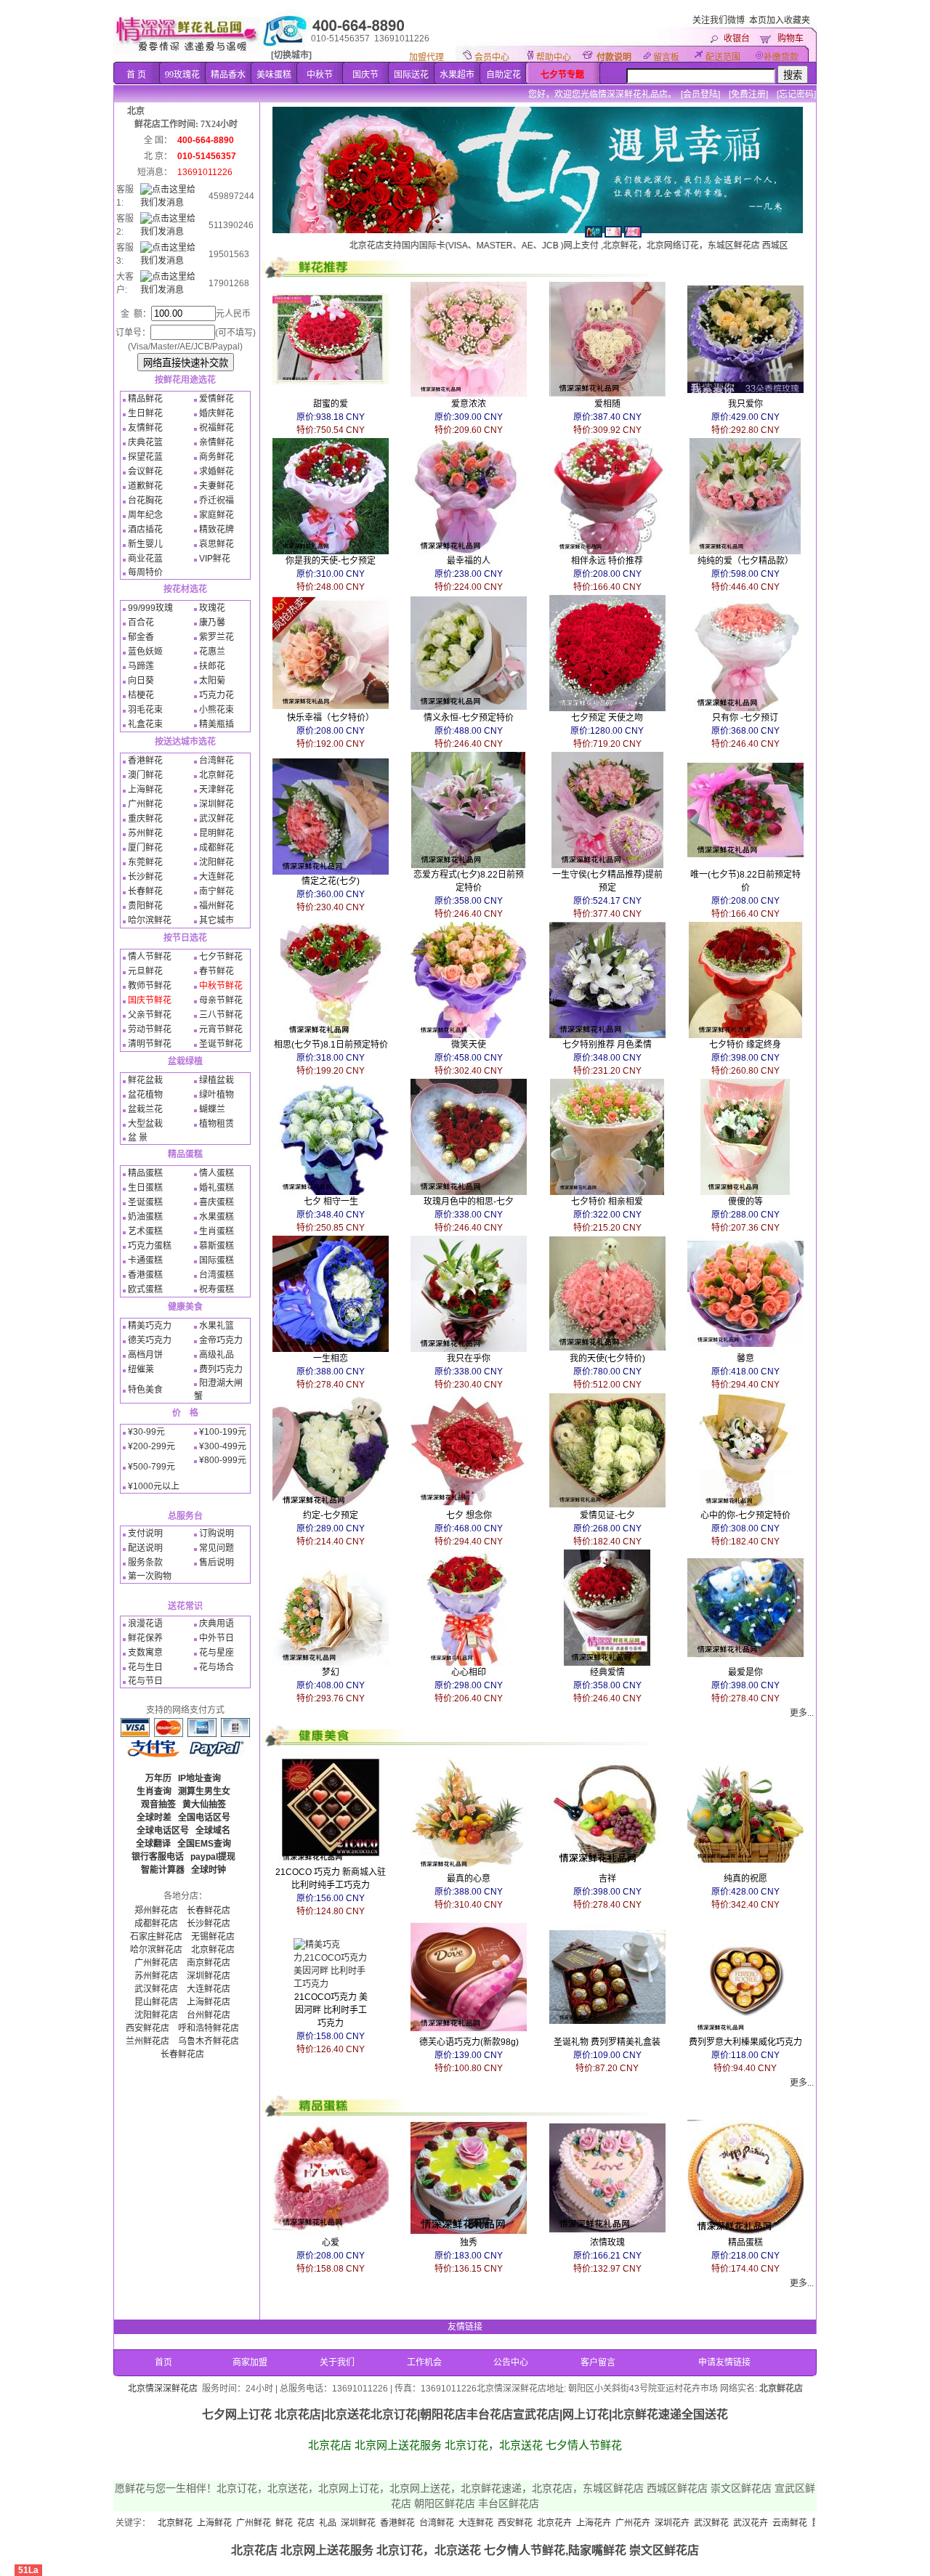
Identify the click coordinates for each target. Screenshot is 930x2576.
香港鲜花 (145, 761)
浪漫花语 (145, 1624)
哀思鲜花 (217, 544)
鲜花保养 (145, 1638)
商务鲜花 (217, 457)
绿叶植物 (217, 1095)
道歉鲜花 (145, 486)
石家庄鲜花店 (156, 1937)
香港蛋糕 (145, 1275)
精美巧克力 (150, 1326)
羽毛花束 (145, 710)
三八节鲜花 (221, 1015)
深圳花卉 (583, 2523)
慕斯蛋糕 (217, 1246)
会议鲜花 (145, 471)
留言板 (666, 57)
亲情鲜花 (217, 442)
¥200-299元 (151, 1446)
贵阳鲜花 (145, 906)
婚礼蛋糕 (217, 1188)
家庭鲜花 (217, 515)
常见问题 (217, 1548)
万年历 (158, 1778)
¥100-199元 (223, 1432)
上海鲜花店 (209, 2002)
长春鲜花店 (209, 1911)
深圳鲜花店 (209, 1976)
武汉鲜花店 (156, 1989)
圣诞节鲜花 (221, 1044)
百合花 (141, 623)
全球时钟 (209, 1870)
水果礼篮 (217, 1326)
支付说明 (145, 1534)
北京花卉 (466, 2523)
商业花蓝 (145, 559)
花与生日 (145, 1667)
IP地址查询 (199, 1778)
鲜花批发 (780, 2523)
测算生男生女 (204, 1791)
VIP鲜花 (215, 559)
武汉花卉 (662, 2523)
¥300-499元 (223, 1446)
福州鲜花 (217, 906)
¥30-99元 (146, 1432)
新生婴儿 (145, 544)
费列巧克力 (221, 1369)
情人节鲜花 (150, 957)
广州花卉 (544, 2523)
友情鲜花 (145, 428)
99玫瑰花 (182, 75)
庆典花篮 (145, 442)
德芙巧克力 (150, 1340)
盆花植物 (145, 1095)
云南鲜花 (701, 2523)
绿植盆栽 (217, 1080)
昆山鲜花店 (156, 2002)
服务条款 (145, 1563)
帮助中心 (554, 57)
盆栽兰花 (145, 1109)
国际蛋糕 (217, 1260)
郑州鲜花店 (156, 1911)
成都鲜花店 (156, 1924)
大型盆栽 (145, 1124)
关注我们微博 (719, 20)
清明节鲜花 (150, 1044)
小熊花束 (217, 710)
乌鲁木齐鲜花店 (209, 2041)
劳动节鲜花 (150, 1029)
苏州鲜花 (145, 833)
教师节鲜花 (150, 986)
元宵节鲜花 (221, 1029)
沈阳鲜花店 (156, 2015)
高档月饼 (145, 1355)
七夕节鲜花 (221, 957)
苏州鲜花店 (156, 1976)
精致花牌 (217, 530)
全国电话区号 (204, 1818)
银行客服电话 (158, 1857)
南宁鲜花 (217, 891)
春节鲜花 (217, 971)
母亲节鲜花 (221, 1000)
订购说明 (217, 1534)
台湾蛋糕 (217, 1275)
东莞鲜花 (145, 862)
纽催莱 (141, 1369)
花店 (217, 2523)
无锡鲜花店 (213, 1937)
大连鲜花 (217, 877)
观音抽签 (158, 1805)
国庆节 (365, 75)
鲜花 (195, 2523)
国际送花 (411, 75)
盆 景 (138, 1138)
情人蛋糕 (217, 1173)
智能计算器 (163, 1870)
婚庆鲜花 (217, 413)
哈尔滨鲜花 (150, 920)
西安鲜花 (426, 2523)
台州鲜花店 (209, 2015)
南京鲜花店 (209, 1963)
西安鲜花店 (147, 2028)
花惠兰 (212, 652)
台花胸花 (145, 501)
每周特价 (145, 572)
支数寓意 (145, 1653)
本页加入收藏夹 (780, 20)
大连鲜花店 (209, 1989)
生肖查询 (154, 1791)
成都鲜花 (217, 848)
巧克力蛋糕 (150, 1246)
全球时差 (154, 1818)
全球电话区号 (163, 1831)
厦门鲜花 (145, 848)
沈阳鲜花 (217, 862)
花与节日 (145, 1681)
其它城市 (217, 920)
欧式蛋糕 (145, 1289)
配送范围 (723, 57)
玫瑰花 (212, 608)
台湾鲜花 (217, 761)
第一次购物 (150, 1576)
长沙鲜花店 (209, 1924)
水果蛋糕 (217, 1217)
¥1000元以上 (154, 1486)
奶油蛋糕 (145, 1217)
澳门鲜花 (145, 775)
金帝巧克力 (221, 1340)
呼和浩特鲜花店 (209, 2028)
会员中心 (492, 57)
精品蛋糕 (145, 1173)
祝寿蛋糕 (217, 1289)
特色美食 (145, 1390)
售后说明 (217, 1563)
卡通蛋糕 (145, 1260)
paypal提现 (213, 1857)
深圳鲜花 (217, 804)
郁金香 (141, 637)
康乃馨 (212, 623)
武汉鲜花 (217, 819)
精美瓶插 (217, 724)
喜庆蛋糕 (217, 1202)
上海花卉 (505, 2523)
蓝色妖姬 (145, 652)
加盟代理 (426, 57)
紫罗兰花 (217, 637)
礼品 (239, 2523)
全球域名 (213, 1831)
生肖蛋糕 (217, 1231)
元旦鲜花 (145, 971)
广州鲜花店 (156, 1963)
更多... (802, 1713)
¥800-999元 (223, 1460)
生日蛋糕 (145, 1188)
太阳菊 (212, 681)
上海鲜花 (145, 790)
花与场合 (217, 1667)
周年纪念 (145, 515)
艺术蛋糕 (145, 1231)
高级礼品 (217, 1355)
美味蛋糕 (274, 75)
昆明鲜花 (217, 833)
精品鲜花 (145, 399)
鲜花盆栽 (145, 1080)
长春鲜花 (145, 891)
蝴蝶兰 (212, 1109)
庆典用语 (217, 1624)
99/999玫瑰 (150, 608)
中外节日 (217, 1638)
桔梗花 (141, 695)
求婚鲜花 (217, 471)
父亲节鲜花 (150, 1015)
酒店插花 (145, 530)
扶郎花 (212, 666)
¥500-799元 (151, 1467)
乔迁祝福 (217, 501)
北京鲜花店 (213, 1950)
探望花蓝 (145, 457)
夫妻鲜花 (217, 486)
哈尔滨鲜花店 (156, 1950)
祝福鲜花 (217, 428)
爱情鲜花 (217, 399)
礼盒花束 (145, 724)
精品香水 (228, 75)
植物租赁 (217, 1124)
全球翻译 (153, 1844)
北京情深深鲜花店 (163, 2389)
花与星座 (217, 1653)
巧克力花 (217, 695)
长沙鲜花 (145, 877)
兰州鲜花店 (147, 2041)
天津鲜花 (217, 790)
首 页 (136, 75)
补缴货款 (781, 57)
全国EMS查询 (204, 1844)
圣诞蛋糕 (145, 1202)
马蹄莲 (141, 666)
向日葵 (141, 681)
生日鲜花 (145, 413)
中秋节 (320, 75)
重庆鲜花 (145, 819)
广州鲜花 (145, 804)
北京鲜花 (217, 775)
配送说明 (145, 1548)
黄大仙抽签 (204, 1805)
